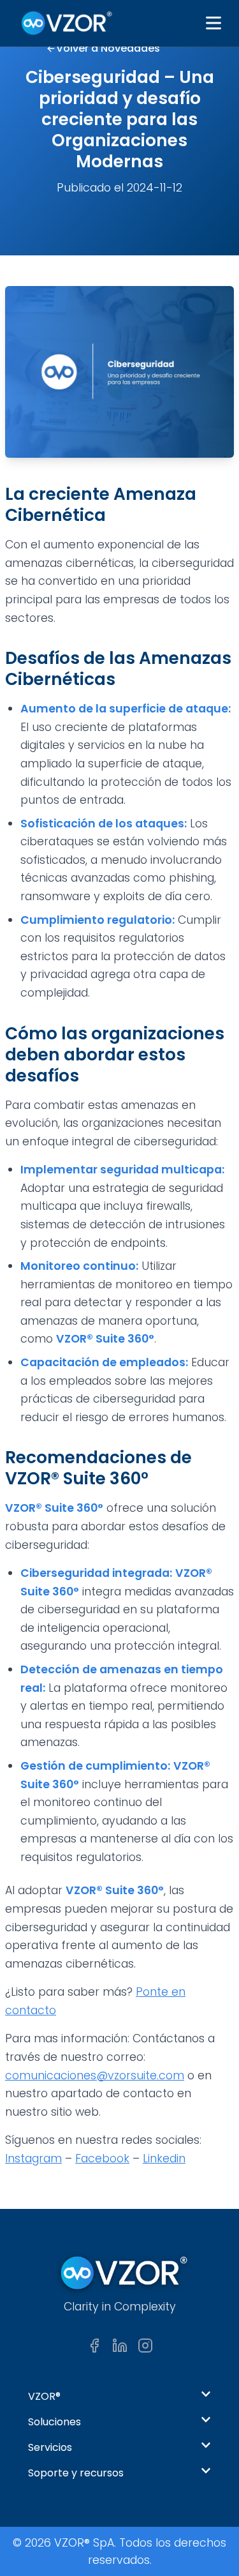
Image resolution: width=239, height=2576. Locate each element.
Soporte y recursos (76, 2473)
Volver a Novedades (108, 48)
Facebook (102, 2158)
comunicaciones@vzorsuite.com (95, 2075)
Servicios (50, 2447)
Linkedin (164, 2158)
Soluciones (54, 2422)
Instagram (33, 2158)
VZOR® (44, 2396)
